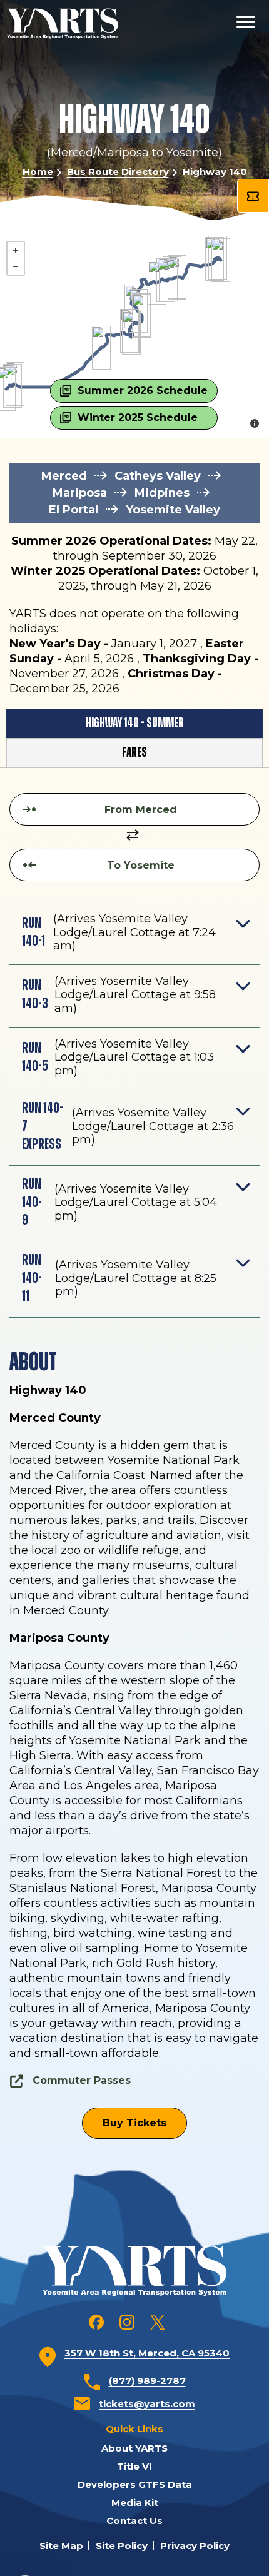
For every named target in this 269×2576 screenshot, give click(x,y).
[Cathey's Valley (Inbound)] (101, 348)
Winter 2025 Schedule (138, 417)
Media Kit (135, 2503)
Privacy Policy (195, 2546)
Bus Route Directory (118, 172)
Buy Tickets (134, 2123)
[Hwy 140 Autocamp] (141, 316)
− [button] (16, 266)
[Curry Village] (221, 260)
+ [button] (16, 250)
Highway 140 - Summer (135, 723)
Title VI (134, 2466)
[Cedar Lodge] (157, 283)
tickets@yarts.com (147, 2404)
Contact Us (134, 2521)
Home (38, 172)
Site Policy (122, 2546)
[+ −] (134, 313)
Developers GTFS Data (135, 2484)
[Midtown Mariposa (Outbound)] (131, 333)
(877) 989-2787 (147, 2381)
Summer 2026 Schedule (143, 391)
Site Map (61, 2546)
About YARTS (134, 2448)
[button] (134, 935)
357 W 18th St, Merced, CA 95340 (147, 2353)
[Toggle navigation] (246, 23)
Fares (134, 752)
